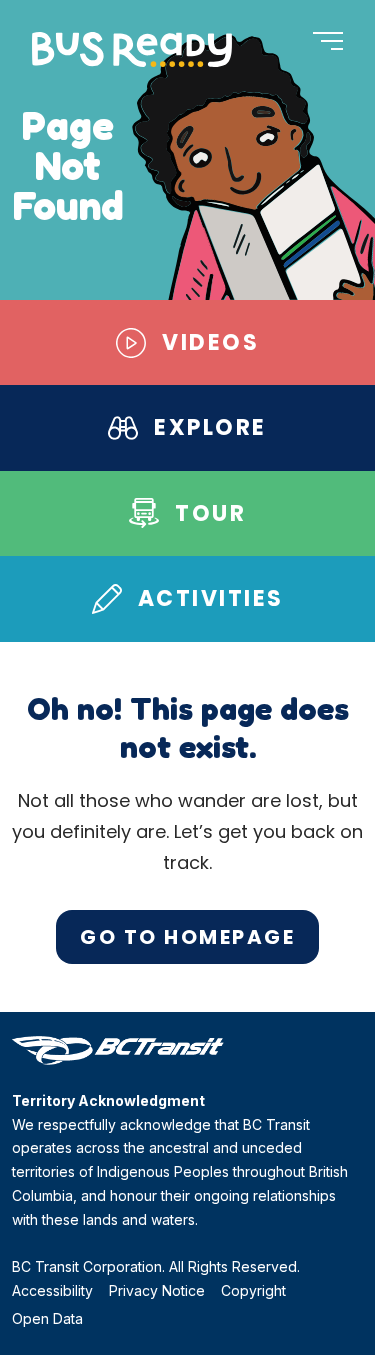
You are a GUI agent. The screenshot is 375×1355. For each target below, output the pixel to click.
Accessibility (52, 1290)
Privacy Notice (157, 1290)
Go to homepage (187, 937)
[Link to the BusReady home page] (132, 49)
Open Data (47, 1318)
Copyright (253, 1290)
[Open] (328, 42)
